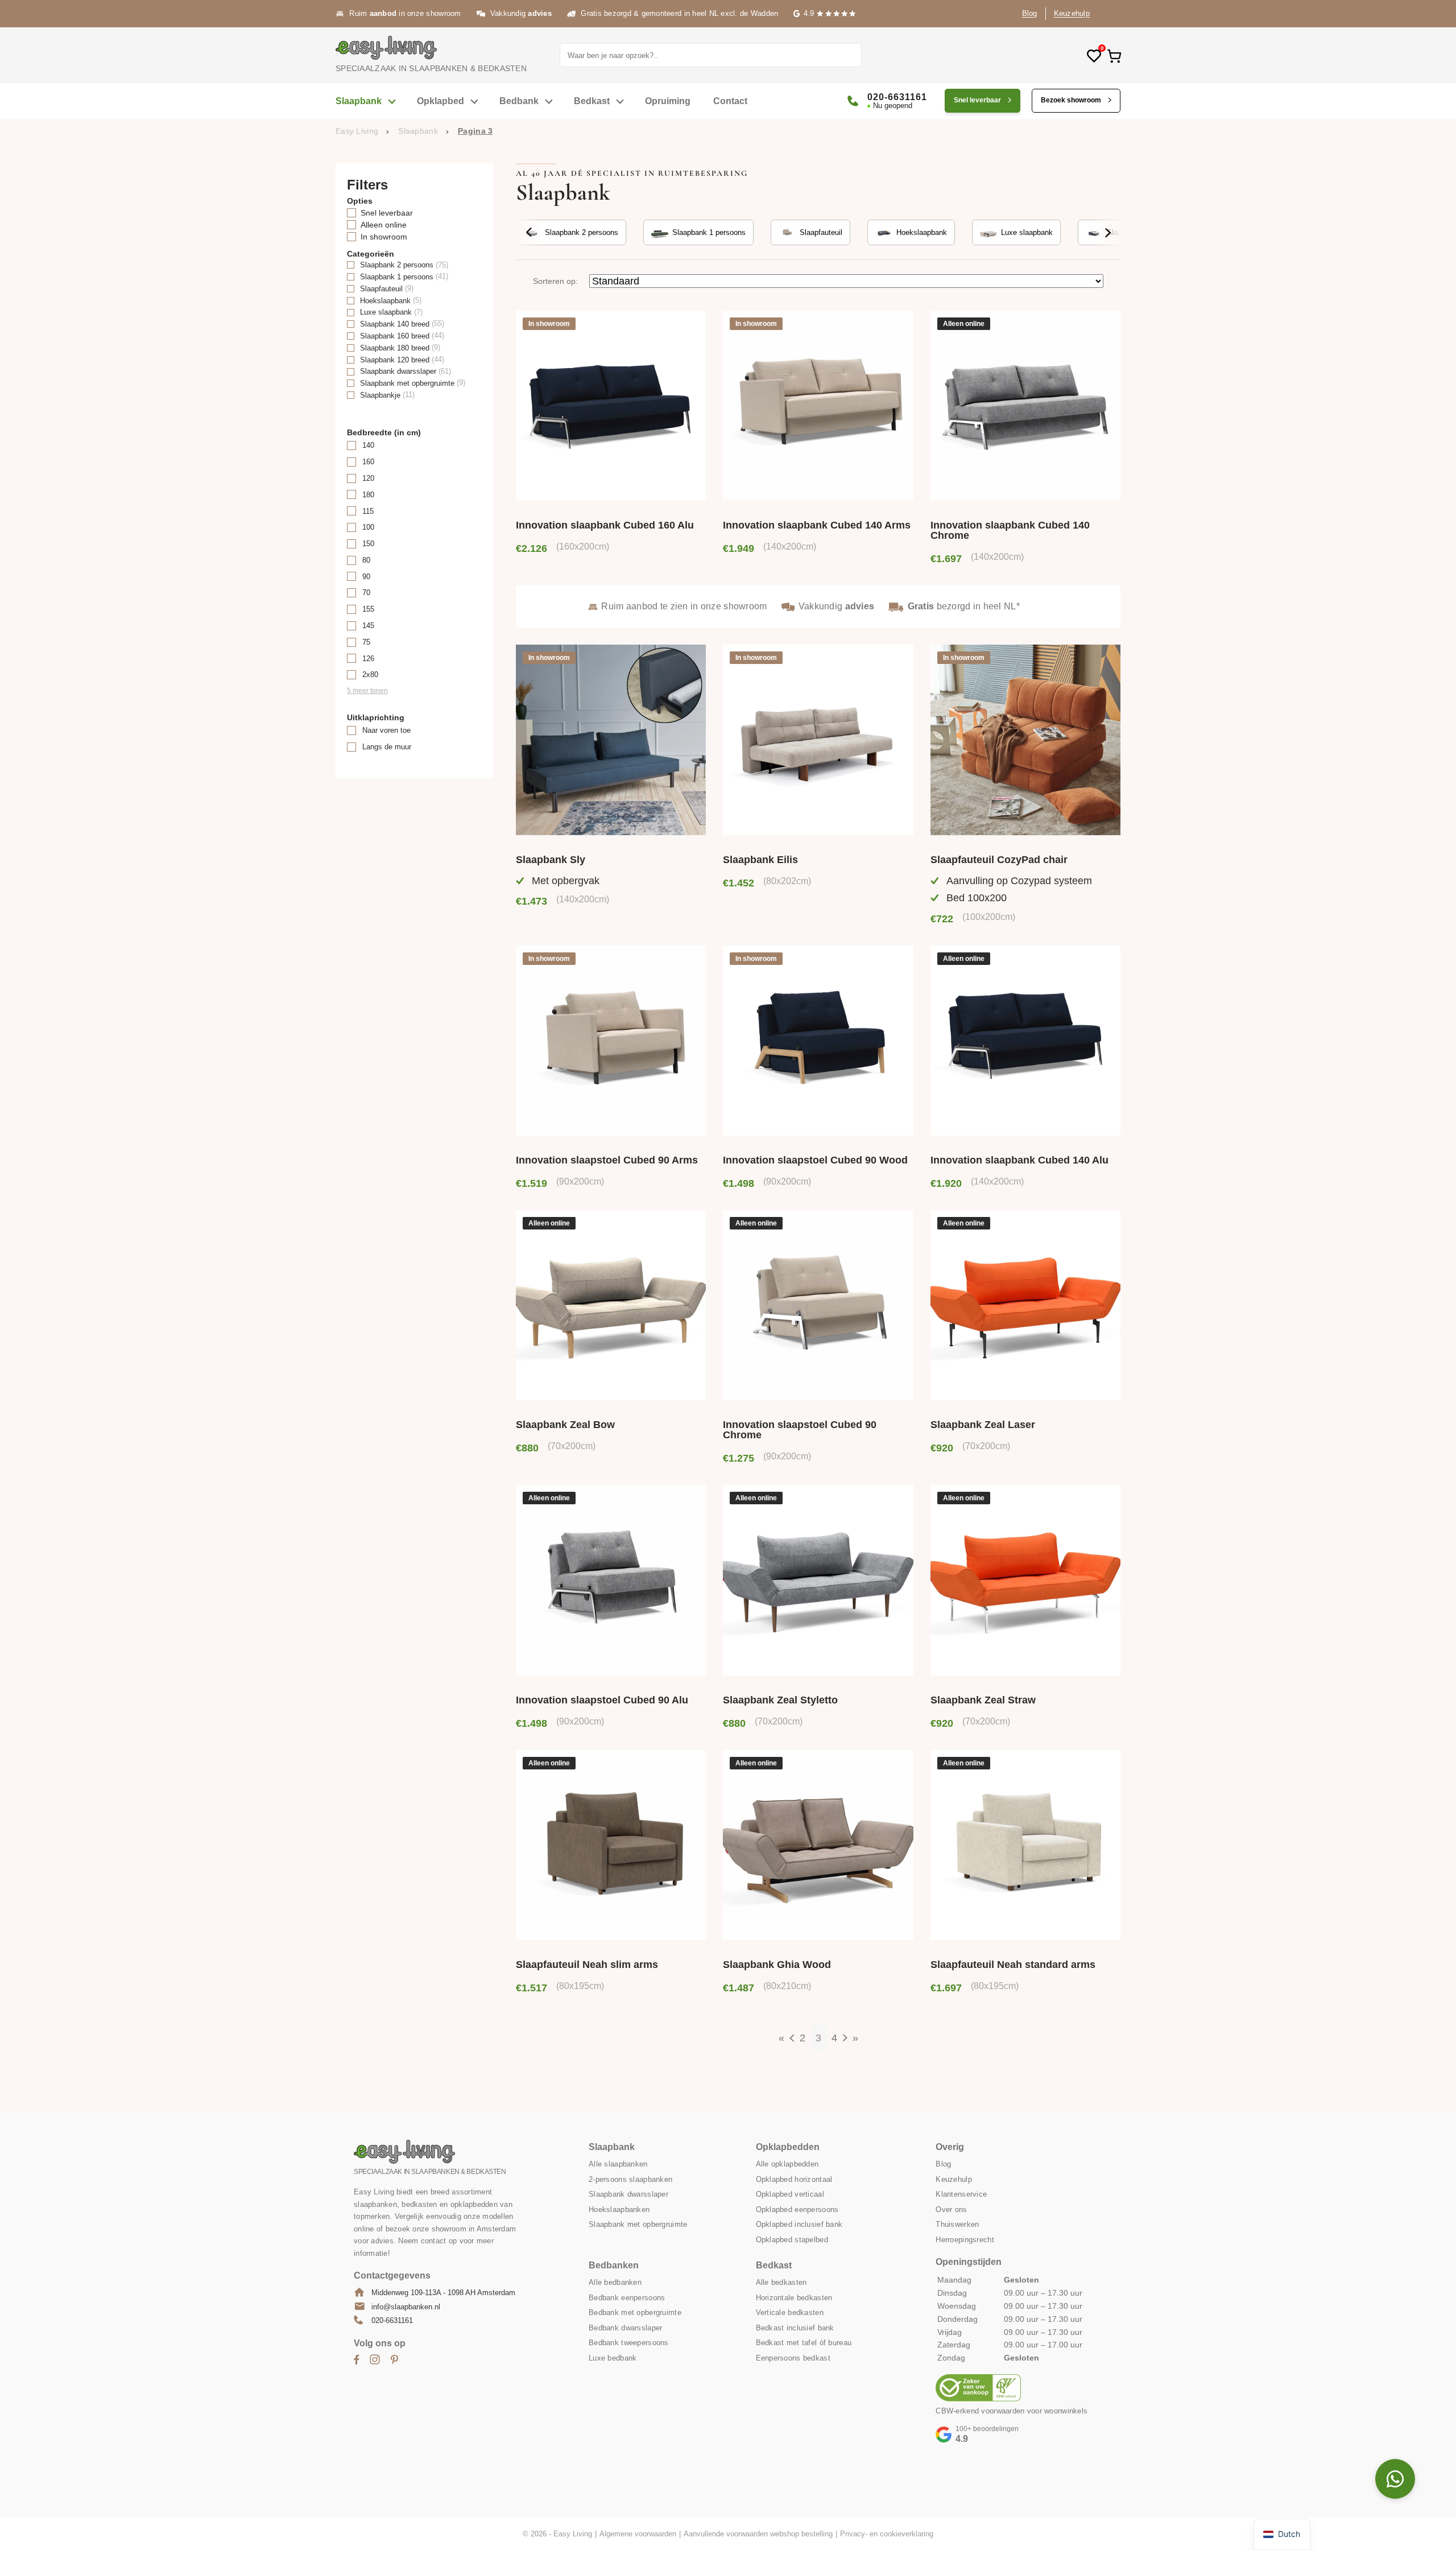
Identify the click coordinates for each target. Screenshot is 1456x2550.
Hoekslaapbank (922, 232)
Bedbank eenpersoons (627, 2297)
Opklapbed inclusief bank (799, 2224)
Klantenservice (961, 2194)
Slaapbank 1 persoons (709, 232)
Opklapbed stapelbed (792, 2239)
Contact (730, 101)
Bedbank (519, 101)
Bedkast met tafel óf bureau (804, 2343)
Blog (1030, 13)
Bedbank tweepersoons (629, 2343)
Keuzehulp (1072, 13)
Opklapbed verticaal (790, 2194)
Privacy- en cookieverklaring (887, 2534)
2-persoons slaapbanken (630, 2179)
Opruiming (668, 101)
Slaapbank (359, 101)
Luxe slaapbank (1027, 232)
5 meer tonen (367, 691)
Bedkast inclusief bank (795, 2327)
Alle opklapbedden (787, 2164)
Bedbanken (614, 2265)
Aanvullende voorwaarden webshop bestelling (758, 2534)
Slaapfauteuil (821, 232)
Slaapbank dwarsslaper (628, 2194)
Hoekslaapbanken (619, 2209)
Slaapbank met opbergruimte (638, 2224)
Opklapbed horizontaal (794, 2179)
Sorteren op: (555, 281)
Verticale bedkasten (790, 2312)
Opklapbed (440, 101)
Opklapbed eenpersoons (797, 2209)
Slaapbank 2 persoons (582, 232)
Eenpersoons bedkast (793, 2357)
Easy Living (357, 131)
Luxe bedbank (613, 2357)
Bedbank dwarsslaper (625, 2327)
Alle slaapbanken (618, 2164)
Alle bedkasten (781, 2282)
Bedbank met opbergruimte (635, 2312)
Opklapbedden (788, 2147)
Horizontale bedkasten (794, 2297)
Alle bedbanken (615, 2282)
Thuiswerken (957, 2224)
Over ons (951, 2209)
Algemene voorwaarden (638, 2534)
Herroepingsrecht (965, 2239)
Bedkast (592, 101)
